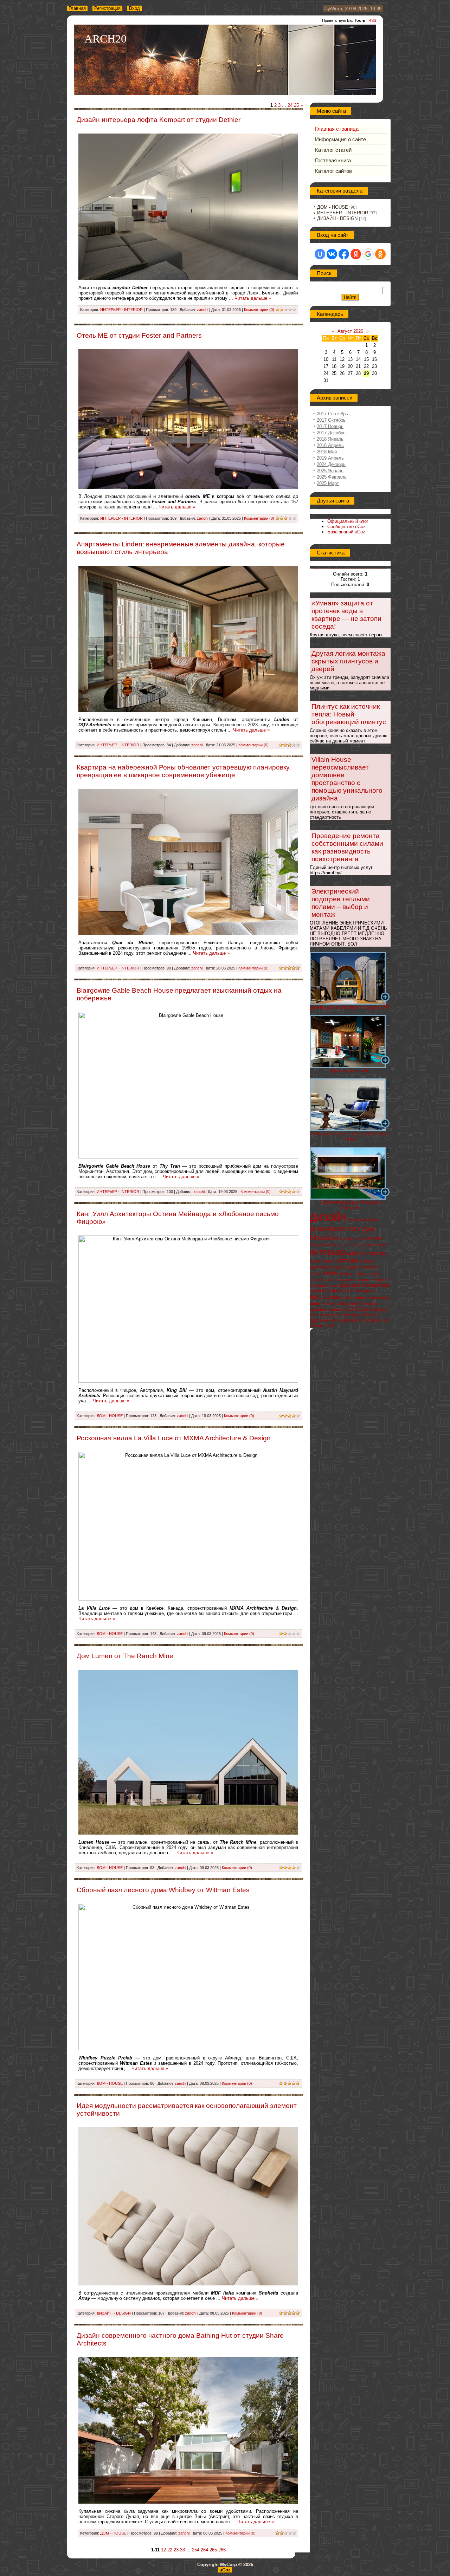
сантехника (379, 1297)
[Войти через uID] (320, 254)
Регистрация (107, 8)
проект (371, 1291)
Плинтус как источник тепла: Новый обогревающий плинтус (349, 714)
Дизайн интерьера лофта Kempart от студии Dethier (159, 120)
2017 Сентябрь (332, 414)
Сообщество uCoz (346, 527)
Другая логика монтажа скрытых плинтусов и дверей (348, 661)
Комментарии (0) (259, 310)
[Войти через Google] (368, 254)
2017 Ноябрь (330, 426)
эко (382, 1253)
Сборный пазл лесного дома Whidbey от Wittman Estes (163, 1890)
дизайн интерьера (346, 1315)
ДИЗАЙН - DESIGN (114, 2313)
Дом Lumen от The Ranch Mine (125, 1656)
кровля (384, 1280)
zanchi (202, 310)
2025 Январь (330, 471)
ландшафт (369, 1219)
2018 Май (327, 452)
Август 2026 (350, 331)
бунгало (326, 1280)
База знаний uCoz (346, 532)
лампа (364, 1280)
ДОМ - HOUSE (110, 1416)
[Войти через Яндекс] (356, 254)
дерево (356, 1253)
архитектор (320, 1267)
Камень (331, 1245)
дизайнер (318, 1309)
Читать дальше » (253, 298)
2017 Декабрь (331, 433)
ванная (364, 1274)
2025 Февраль (332, 477)
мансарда (319, 1285)
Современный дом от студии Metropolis (350, 1205)
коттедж (347, 1260)
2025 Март (328, 483)
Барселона (319, 1315)
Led (374, 1280)
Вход (134, 8)
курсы (371, 1303)
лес (376, 1267)
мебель (333, 1273)
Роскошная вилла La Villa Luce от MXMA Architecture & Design (174, 1438)
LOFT (330, 1325)
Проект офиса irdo (350, 1070)
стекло (374, 1238)
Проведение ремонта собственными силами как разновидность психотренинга (347, 847)
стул (314, 1280)
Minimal (372, 1315)
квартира (349, 1285)
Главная (77, 8)
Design (358, 1309)
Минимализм (375, 1285)
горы (333, 1285)
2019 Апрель (330, 458)
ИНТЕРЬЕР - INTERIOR (121, 310)
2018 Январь (330, 439)
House (321, 1238)
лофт (372, 1253)
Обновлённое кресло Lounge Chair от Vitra (350, 1136)
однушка (319, 1320)
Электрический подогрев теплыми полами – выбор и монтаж (341, 903)
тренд (353, 1219)
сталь (340, 1280)
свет (345, 1245)
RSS (372, 20)
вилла (318, 1297)
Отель (315, 1274)
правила (360, 1297)
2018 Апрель (330, 445)
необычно (319, 1291)
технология (352, 1291)
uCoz (225, 2570)
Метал (340, 1238)
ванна (315, 1303)
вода (336, 1267)
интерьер (327, 1252)
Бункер (365, 1267)
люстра (381, 1245)
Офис (334, 1291)
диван (377, 1274)
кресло (350, 1274)
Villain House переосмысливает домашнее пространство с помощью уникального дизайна (347, 779)
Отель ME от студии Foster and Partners (139, 335)
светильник (362, 1245)
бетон (316, 1245)
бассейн (357, 1303)
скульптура (347, 1320)
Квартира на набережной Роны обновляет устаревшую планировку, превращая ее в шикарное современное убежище (184, 771)
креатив (356, 1239)
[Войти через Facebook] (344, 254)
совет (346, 1297)
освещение (338, 1309)
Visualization (379, 1309)
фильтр (342, 1303)
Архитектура (351, 1228)
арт (332, 1320)
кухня (351, 1280)
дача (314, 1261)
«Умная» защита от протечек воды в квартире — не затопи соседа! (346, 615)
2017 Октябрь (331, 420)
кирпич (328, 1303)
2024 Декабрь (331, 464)
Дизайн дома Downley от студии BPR (350, 1007)
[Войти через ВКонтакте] (332, 254)
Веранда (350, 1267)
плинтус (328, 1261)
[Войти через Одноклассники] (380, 254)
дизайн (328, 1217)
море (363, 1320)
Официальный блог (348, 521)
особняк (367, 1261)
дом (317, 1228)
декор (334, 1297)
